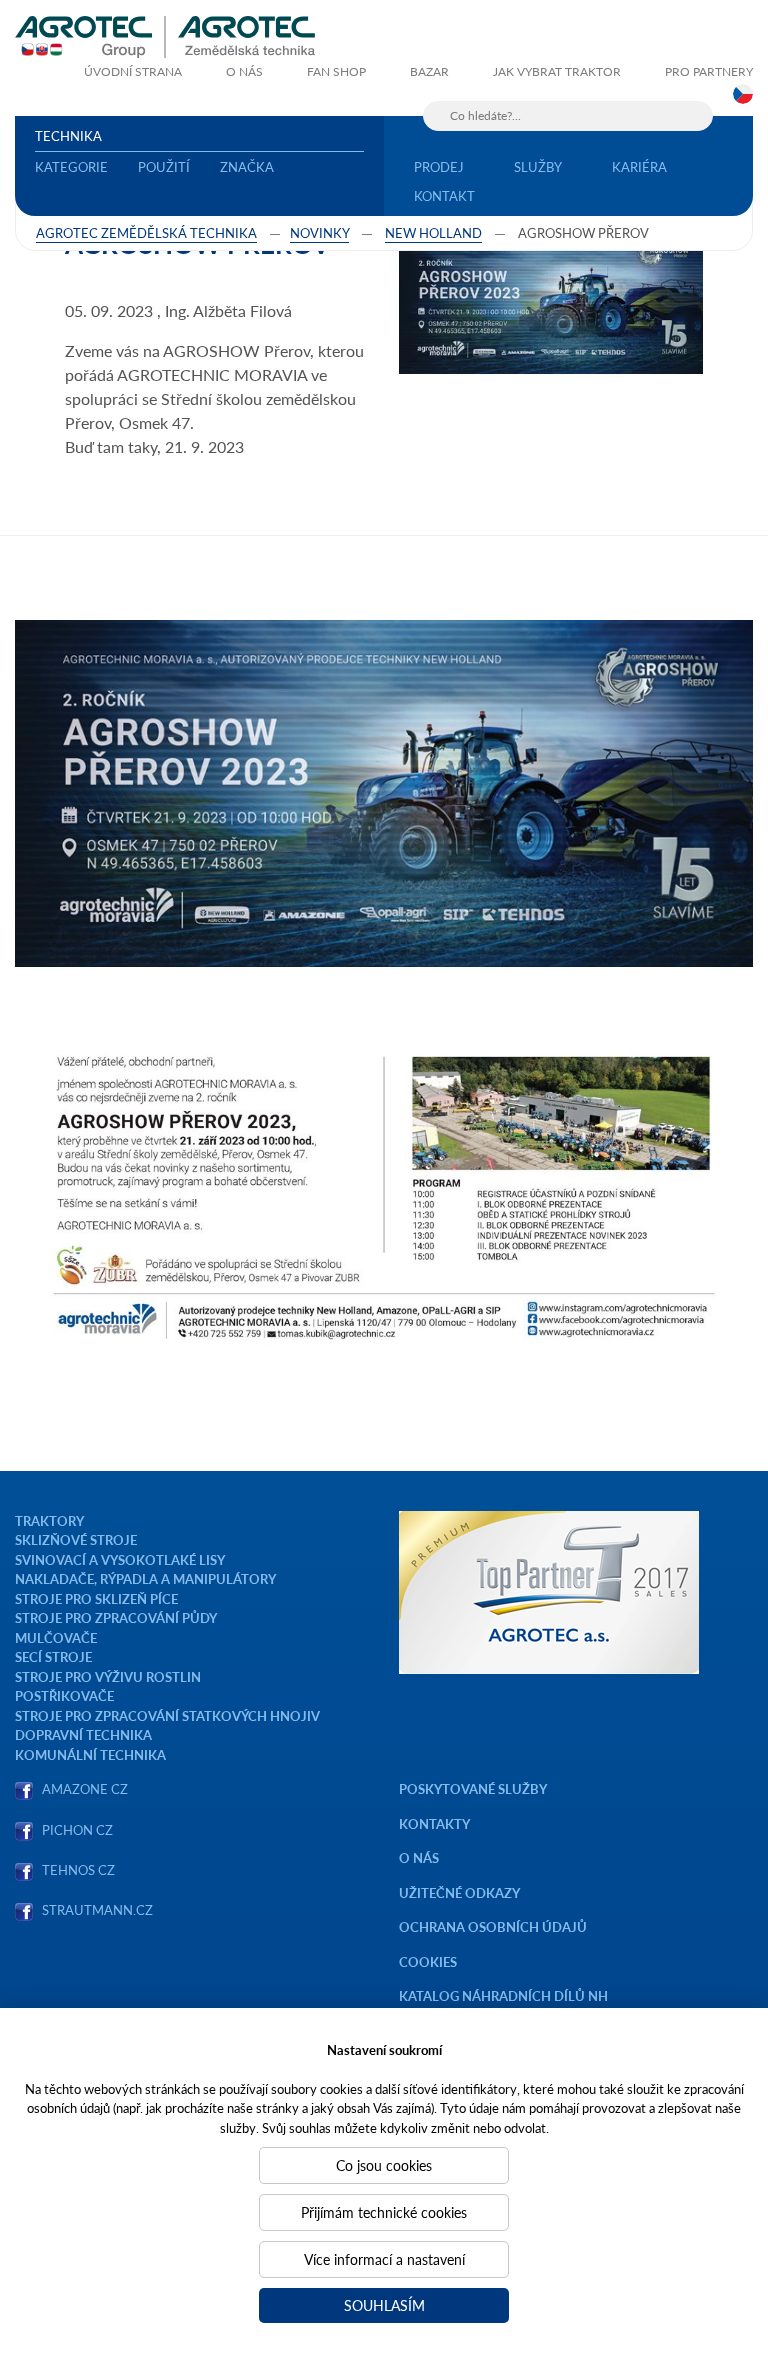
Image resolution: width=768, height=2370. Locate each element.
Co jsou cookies (384, 2165)
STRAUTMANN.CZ (97, 1909)
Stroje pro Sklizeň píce (96, 1598)
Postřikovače (64, 1695)
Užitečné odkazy (459, 1892)
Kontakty (434, 1823)
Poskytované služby (473, 1788)
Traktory (49, 1520)
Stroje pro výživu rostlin (108, 1676)
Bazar (429, 71)
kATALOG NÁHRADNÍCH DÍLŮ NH (505, 1995)
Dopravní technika (83, 1734)
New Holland (433, 232)
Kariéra (639, 166)
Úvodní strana (133, 71)
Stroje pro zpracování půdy (116, 1617)
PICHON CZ (77, 1829)
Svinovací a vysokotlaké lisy (120, 1559)
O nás (244, 71)
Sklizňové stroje (76, 1539)
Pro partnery (709, 71)
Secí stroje (53, 1656)
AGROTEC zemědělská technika (146, 232)
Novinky (319, 232)
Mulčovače (56, 1637)
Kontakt (444, 195)
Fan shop (336, 71)
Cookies (428, 1961)
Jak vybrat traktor (557, 71)
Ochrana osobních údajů (493, 1926)
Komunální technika (90, 1754)
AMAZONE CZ (85, 1788)
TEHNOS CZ (75, 1869)
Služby (538, 166)
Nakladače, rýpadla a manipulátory (145, 1578)
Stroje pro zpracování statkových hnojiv (167, 1715)
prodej (439, 166)
